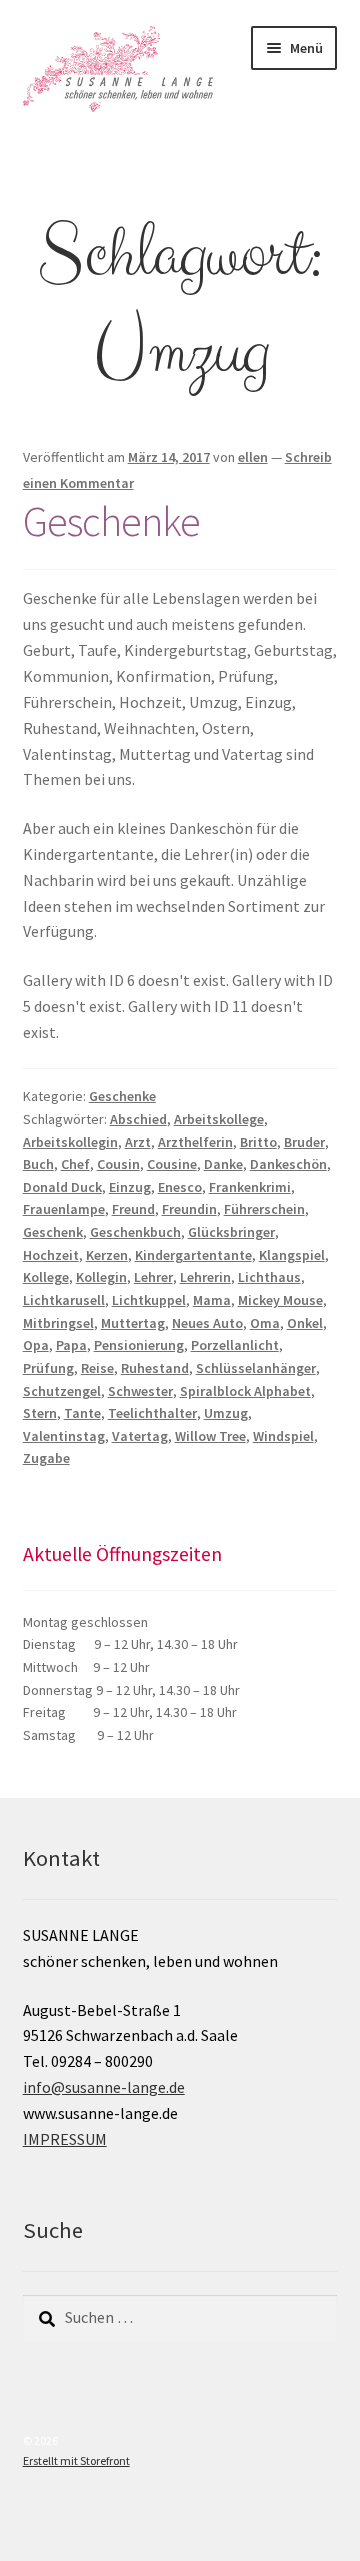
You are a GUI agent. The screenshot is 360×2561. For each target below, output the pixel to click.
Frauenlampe (64, 1209)
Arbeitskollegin (70, 1142)
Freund (133, 1209)
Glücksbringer (231, 1232)
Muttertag (133, 1323)
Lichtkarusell (64, 1300)
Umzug (226, 1413)
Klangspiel (292, 1255)
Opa (36, 1345)
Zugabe (46, 1458)
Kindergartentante (193, 1255)
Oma (265, 1323)
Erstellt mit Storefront (76, 2460)
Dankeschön (288, 1164)
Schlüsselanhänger (256, 1368)
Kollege (46, 1277)
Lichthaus (269, 1277)
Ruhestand (155, 1368)
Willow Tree (210, 1436)
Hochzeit (51, 1255)
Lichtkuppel (149, 1300)
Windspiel (283, 1436)
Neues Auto (207, 1323)
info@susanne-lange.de (104, 2087)
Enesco (180, 1187)
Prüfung (48, 1368)
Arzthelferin (195, 1142)
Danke (223, 1164)
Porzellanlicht (235, 1345)
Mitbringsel (58, 1323)
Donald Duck (62, 1187)
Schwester (140, 1391)
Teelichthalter (152, 1413)
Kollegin (101, 1277)
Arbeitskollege (219, 1119)
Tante (82, 1413)
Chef (75, 1164)
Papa (71, 1345)
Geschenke (111, 521)
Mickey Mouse (280, 1300)
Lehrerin (205, 1277)
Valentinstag (64, 1436)
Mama (212, 1300)
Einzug (130, 1187)
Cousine (172, 1164)
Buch (38, 1164)
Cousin (118, 1164)
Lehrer (153, 1277)
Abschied (138, 1119)
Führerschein (264, 1209)
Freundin (189, 1209)
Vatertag (140, 1436)
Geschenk (53, 1232)
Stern (40, 1413)
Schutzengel (62, 1391)
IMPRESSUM (65, 2139)
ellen (253, 457)
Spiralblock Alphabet (245, 1391)
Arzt (138, 1142)
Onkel (305, 1323)
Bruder (304, 1142)
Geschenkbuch (135, 1232)
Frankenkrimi (250, 1187)
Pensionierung (139, 1345)
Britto (258, 1142)
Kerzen (107, 1255)
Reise (97, 1368)
